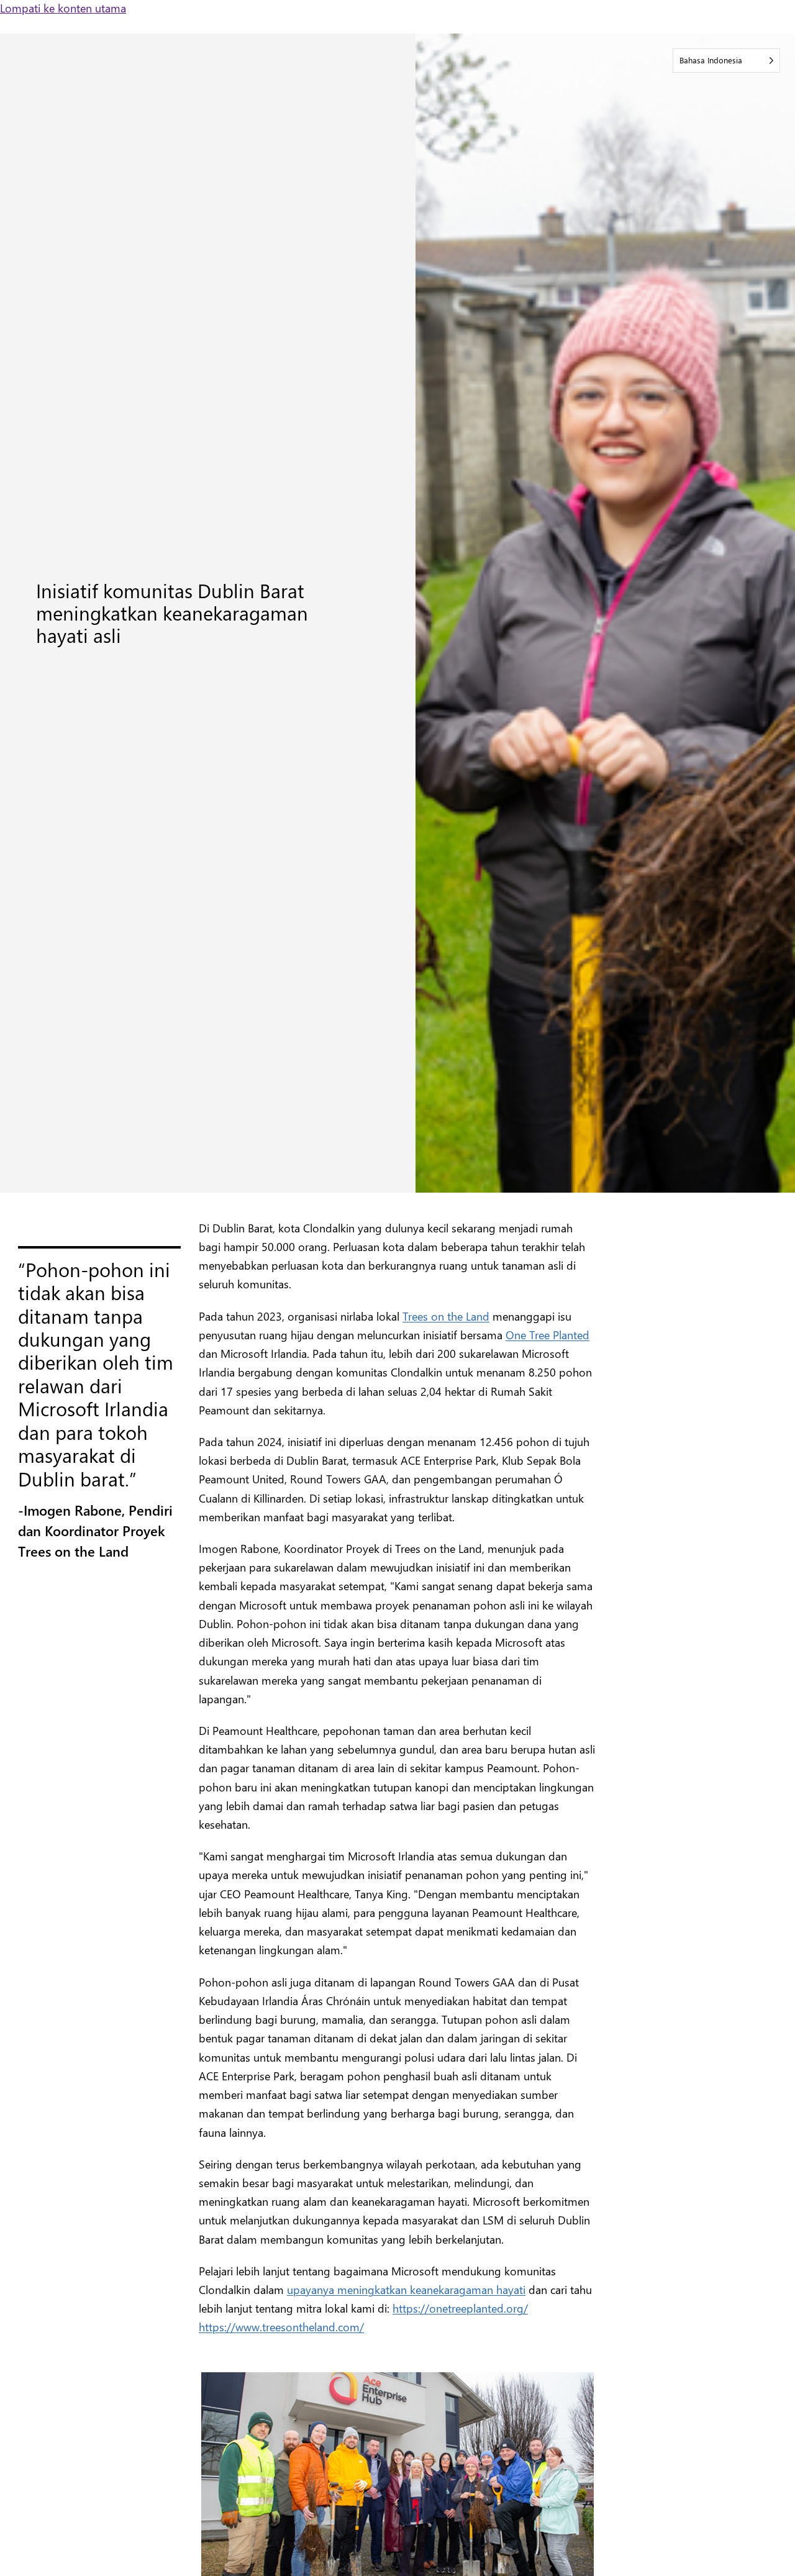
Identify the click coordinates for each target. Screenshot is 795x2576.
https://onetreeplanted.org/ (460, 2308)
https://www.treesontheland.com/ (281, 2327)
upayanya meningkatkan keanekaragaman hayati (406, 2289)
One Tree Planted (547, 1335)
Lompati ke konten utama (63, 8)
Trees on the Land (446, 1316)
